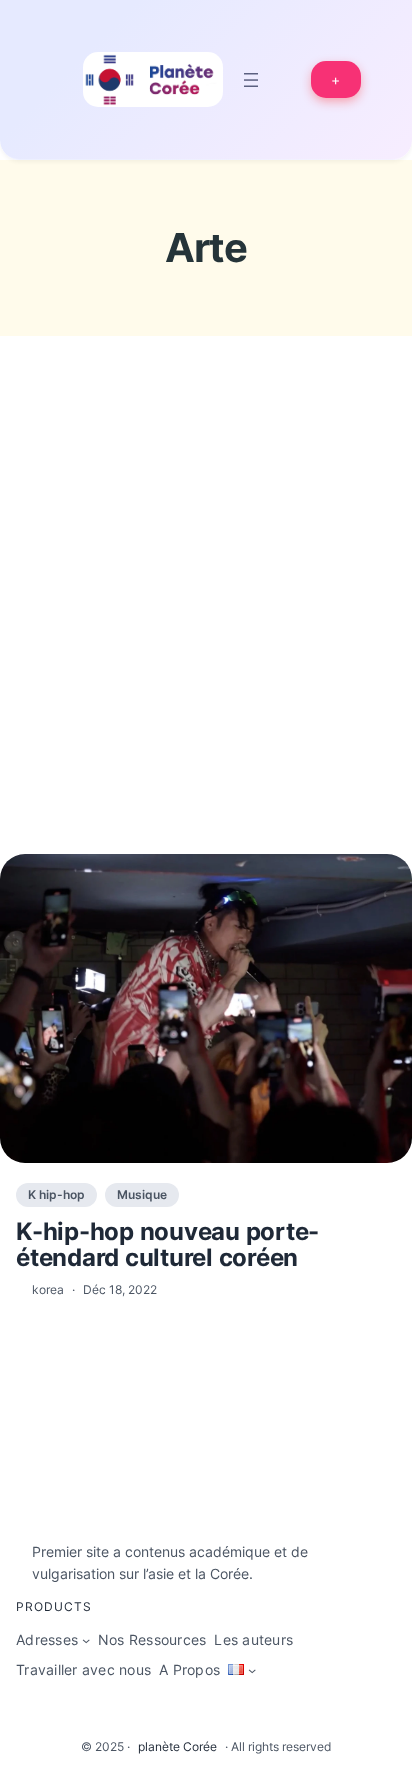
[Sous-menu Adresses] (86, 1640)
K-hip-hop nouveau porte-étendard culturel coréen (167, 1245)
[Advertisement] (206, 632)
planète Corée (177, 1746)
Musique (142, 1194)
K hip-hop (56, 1194)
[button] (336, 79)
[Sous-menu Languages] (252, 1670)
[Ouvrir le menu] (251, 80)
